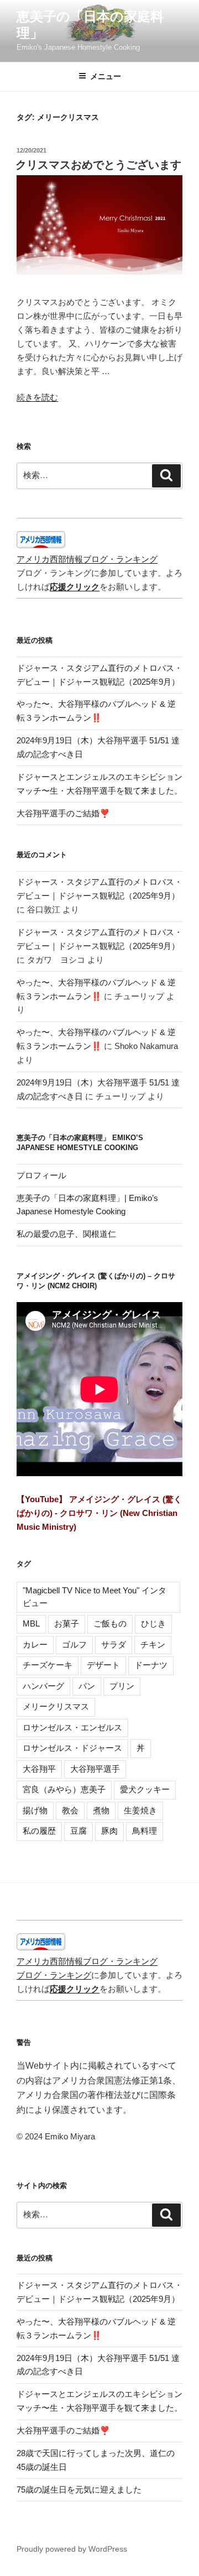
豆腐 (78, 1831)
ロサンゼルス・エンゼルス (72, 1727)
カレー (35, 1644)
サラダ (114, 1644)
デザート (103, 1665)
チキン (153, 1644)
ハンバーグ (43, 1686)
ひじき (153, 1623)
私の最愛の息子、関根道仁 (66, 1234)
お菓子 (67, 1623)
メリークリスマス (56, 1706)
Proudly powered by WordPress (72, 2549)
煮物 (101, 1810)
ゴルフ (74, 1644)
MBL (31, 1623)
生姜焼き (140, 1810)
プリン (122, 1686)
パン (87, 1686)
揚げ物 (35, 1810)
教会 (70, 1810)
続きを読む (37, 397)
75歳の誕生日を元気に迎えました (79, 2490)
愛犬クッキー (145, 1789)
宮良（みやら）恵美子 (64, 1789)
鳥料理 (145, 1831)
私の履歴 (39, 1831)
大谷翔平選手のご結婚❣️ (63, 813)
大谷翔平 (39, 1769)
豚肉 (109, 1831)
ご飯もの (110, 1623)
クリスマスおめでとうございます (98, 165)
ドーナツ (151, 1665)
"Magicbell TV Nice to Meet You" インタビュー (95, 1597)
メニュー (106, 76)
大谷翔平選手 (95, 1769)
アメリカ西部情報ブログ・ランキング (87, 559)
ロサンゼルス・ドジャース (72, 1748)
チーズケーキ (48, 1665)
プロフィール (41, 1175)
